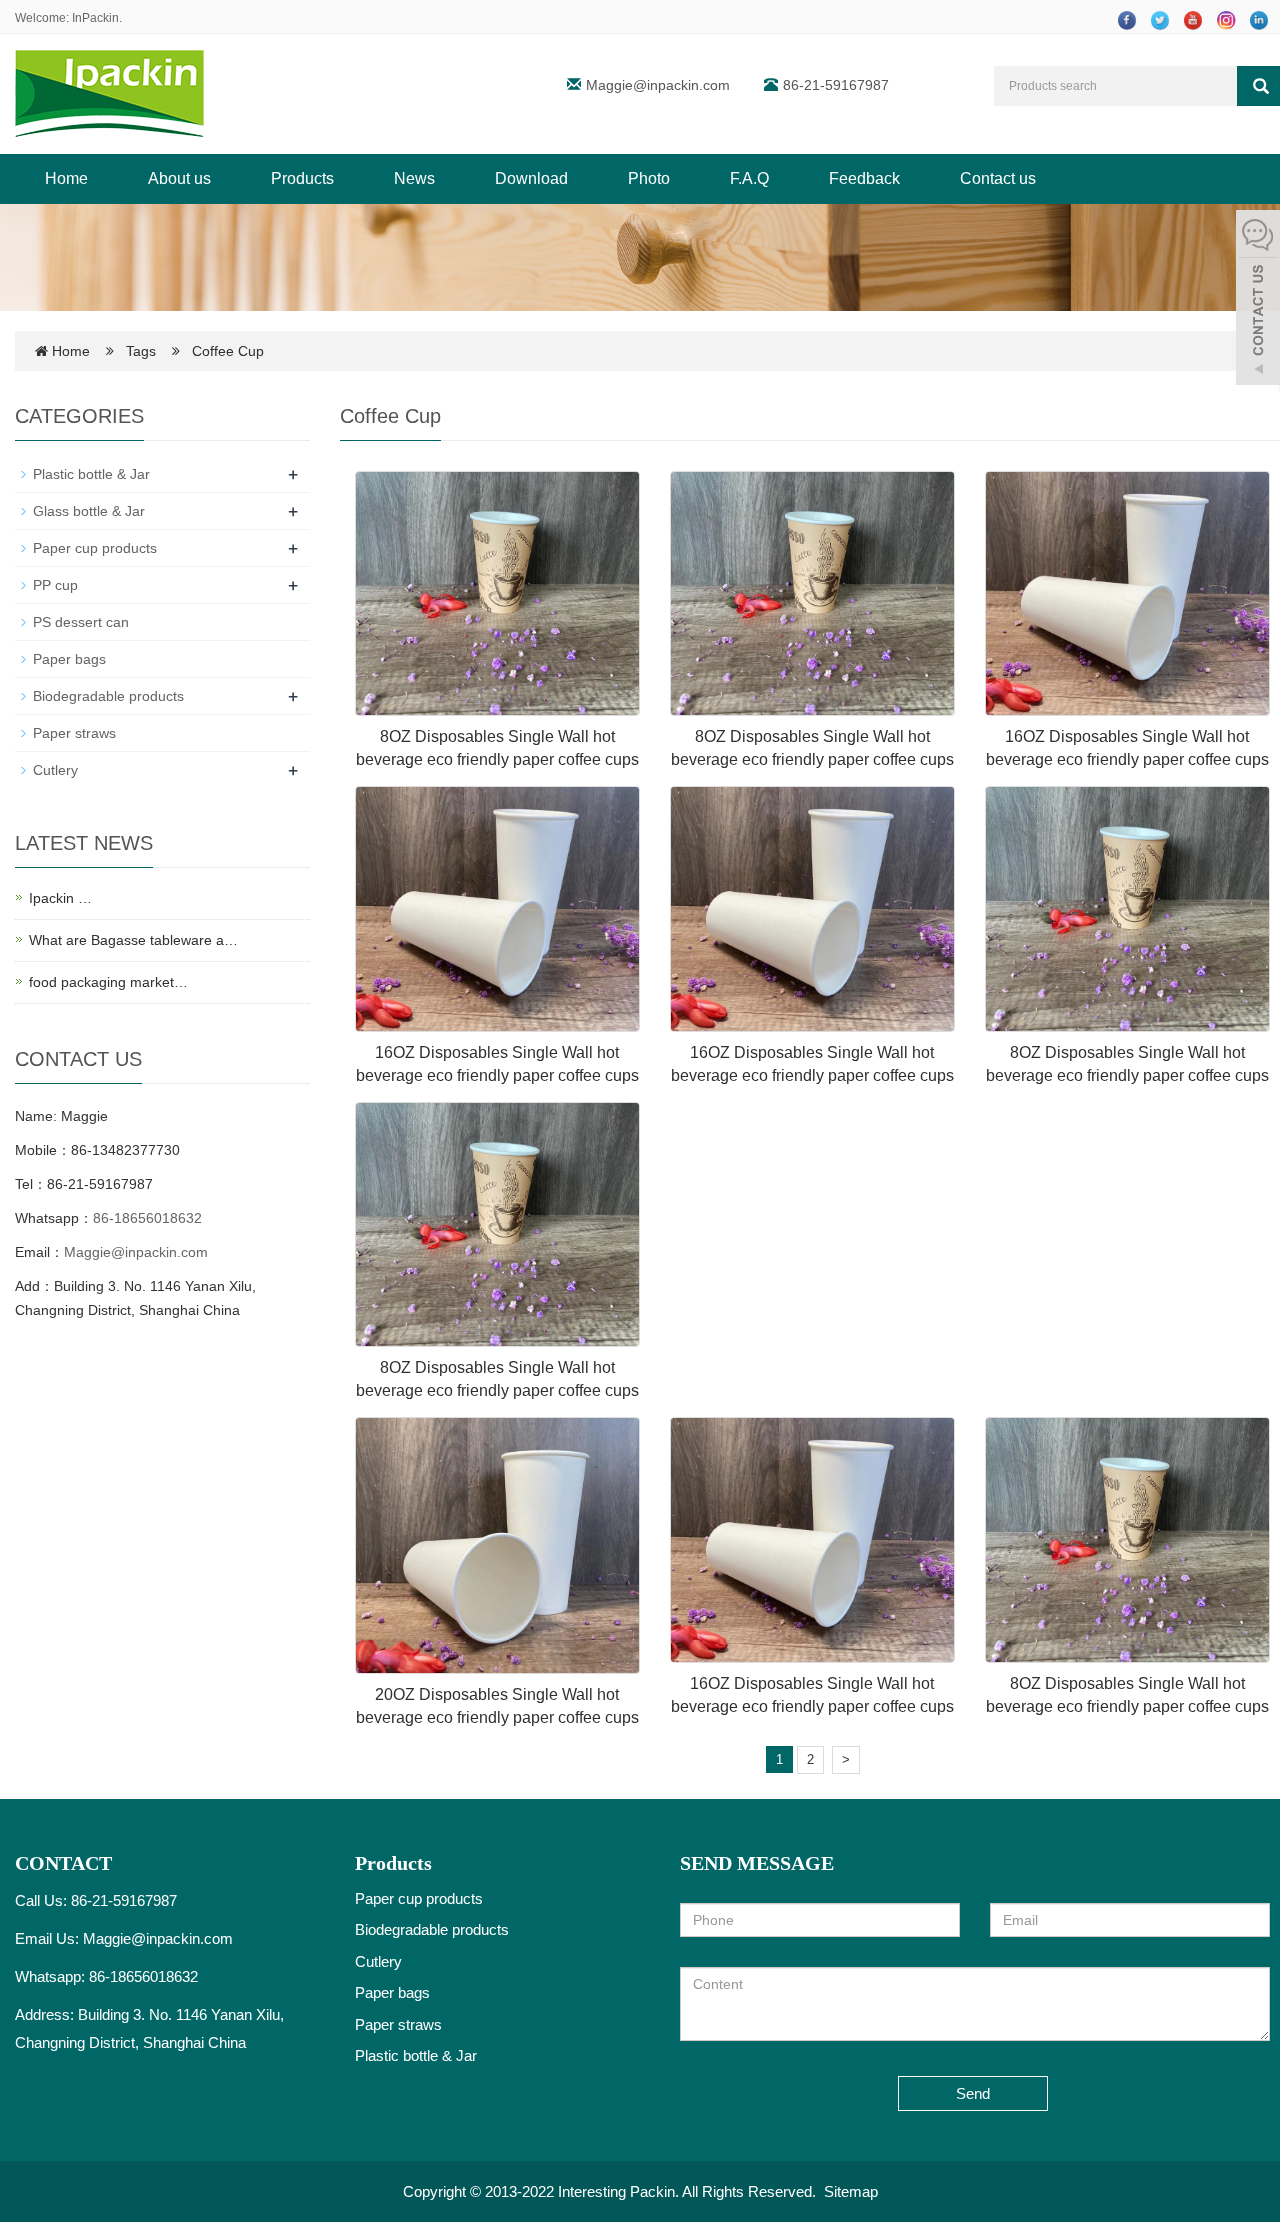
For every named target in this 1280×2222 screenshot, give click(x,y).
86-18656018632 (147, 1218)
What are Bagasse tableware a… (133, 940)
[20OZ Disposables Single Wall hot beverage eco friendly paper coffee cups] (497, 1545)
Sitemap (851, 2191)
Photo (649, 178)
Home (66, 178)
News (414, 178)
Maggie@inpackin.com (658, 85)
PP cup (55, 585)
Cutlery (55, 770)
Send (973, 2093)
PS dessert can (81, 622)
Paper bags (69, 659)
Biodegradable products (108, 696)
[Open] (1258, 300)
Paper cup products (95, 548)
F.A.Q (749, 178)
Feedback (864, 178)
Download (531, 178)
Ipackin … (60, 898)
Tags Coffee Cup (195, 351)
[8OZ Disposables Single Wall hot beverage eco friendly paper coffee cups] (497, 594)
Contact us (998, 178)
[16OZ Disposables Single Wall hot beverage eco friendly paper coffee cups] (1127, 594)
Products (302, 178)
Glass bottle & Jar (89, 511)
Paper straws (74, 733)
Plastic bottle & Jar (91, 474)
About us (179, 178)
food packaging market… (108, 982)
